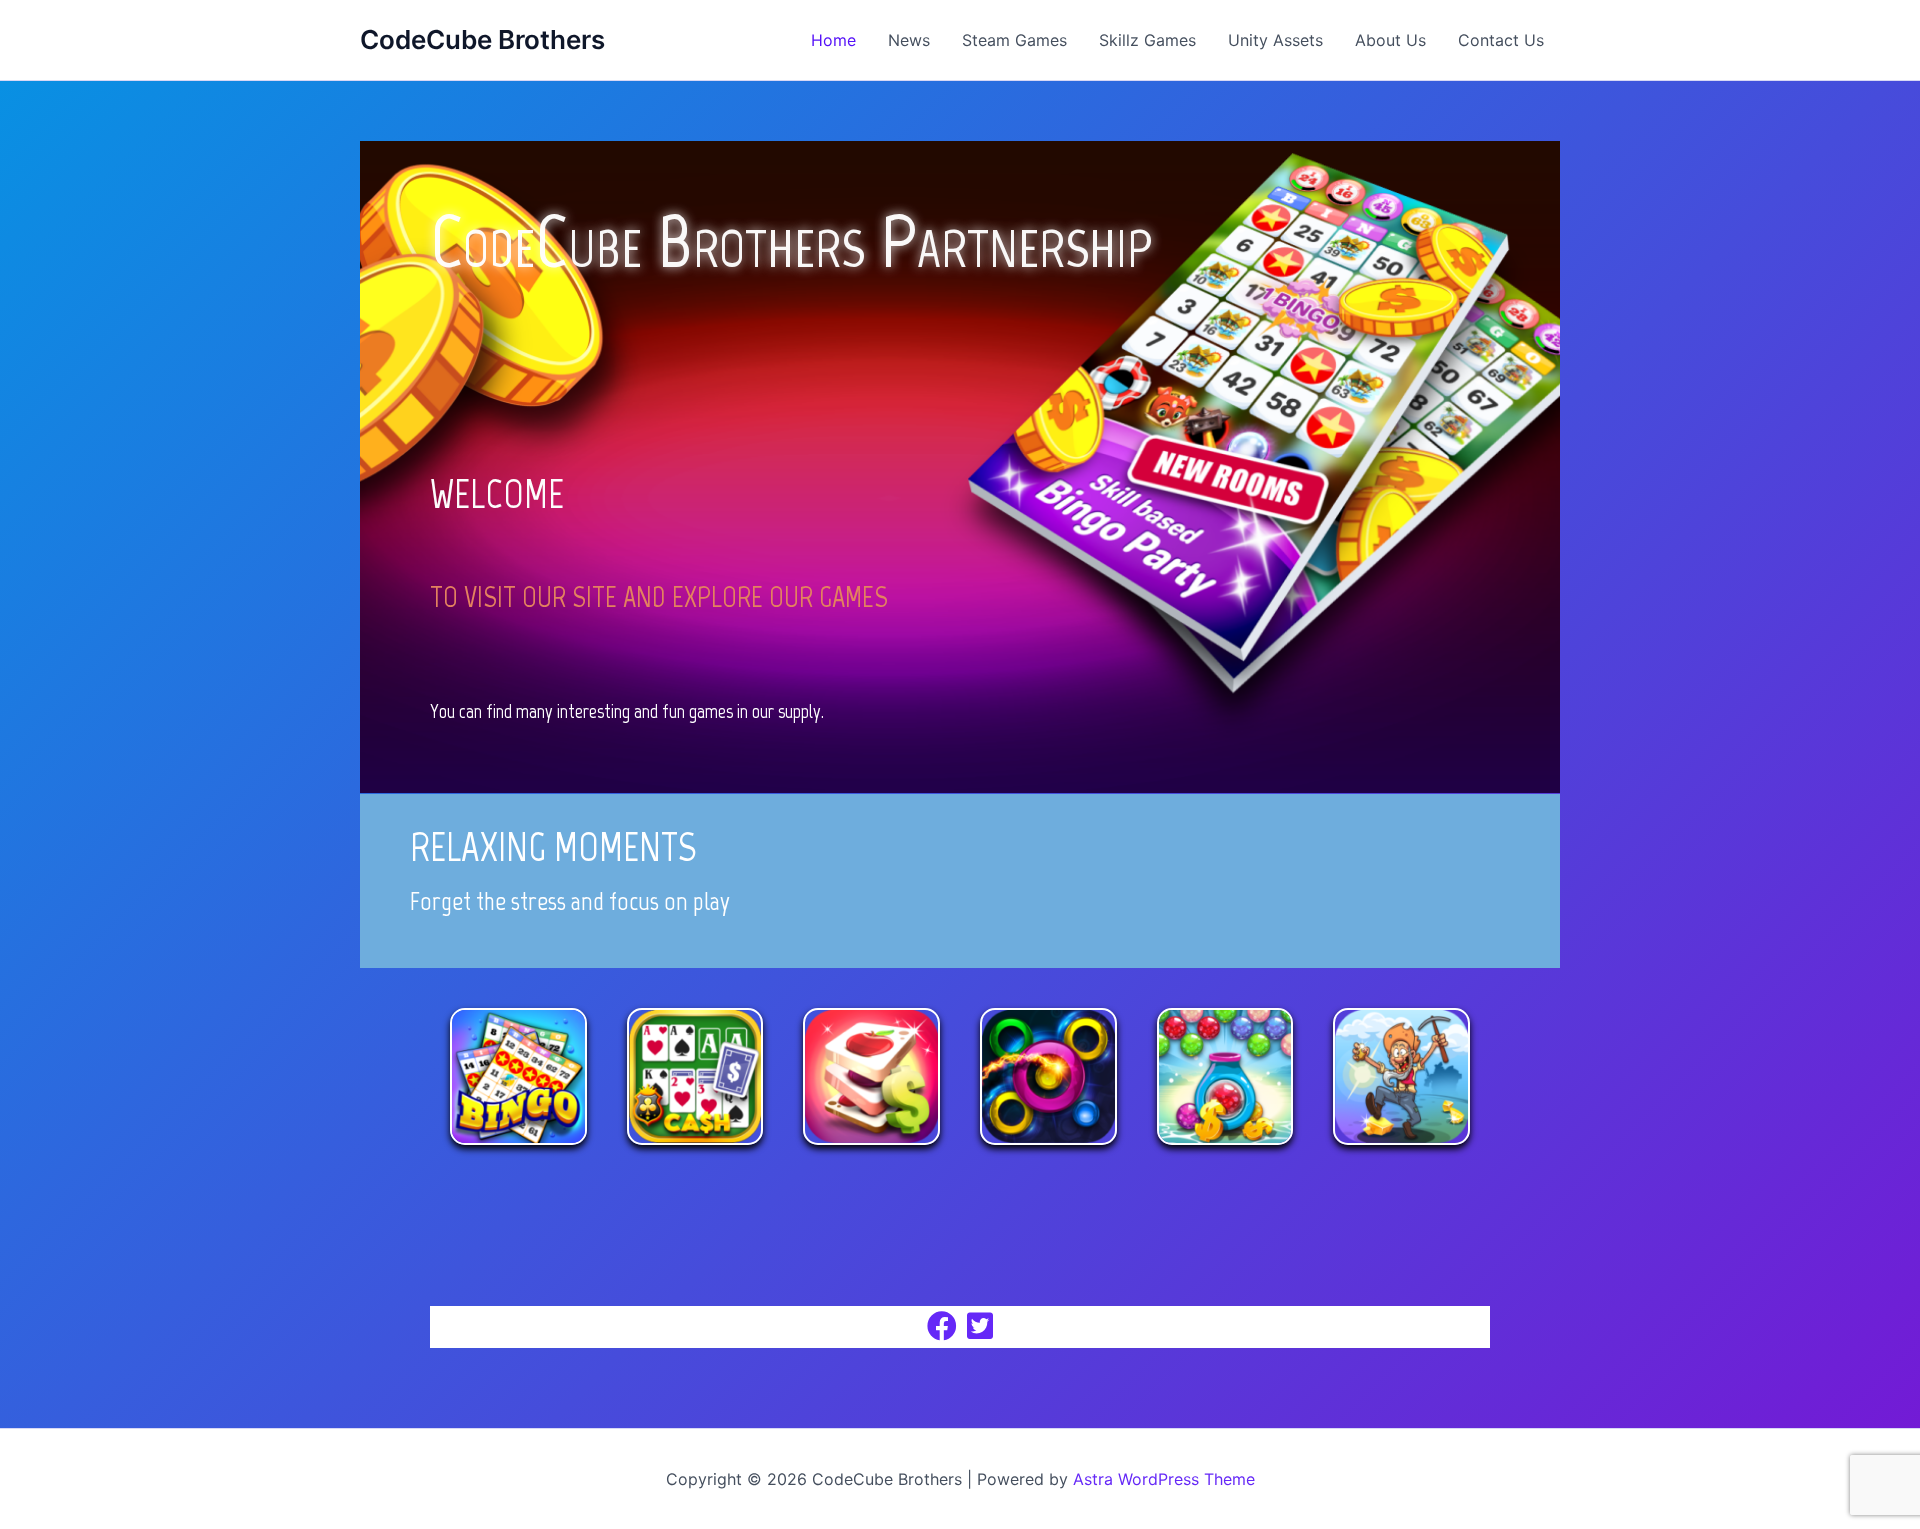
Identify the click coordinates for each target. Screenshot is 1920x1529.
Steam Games (1014, 40)
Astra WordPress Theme (1164, 1479)
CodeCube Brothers (482, 39)
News (909, 40)
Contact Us (1501, 40)
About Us (1390, 40)
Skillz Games (1147, 40)
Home (833, 40)
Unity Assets (1275, 40)
